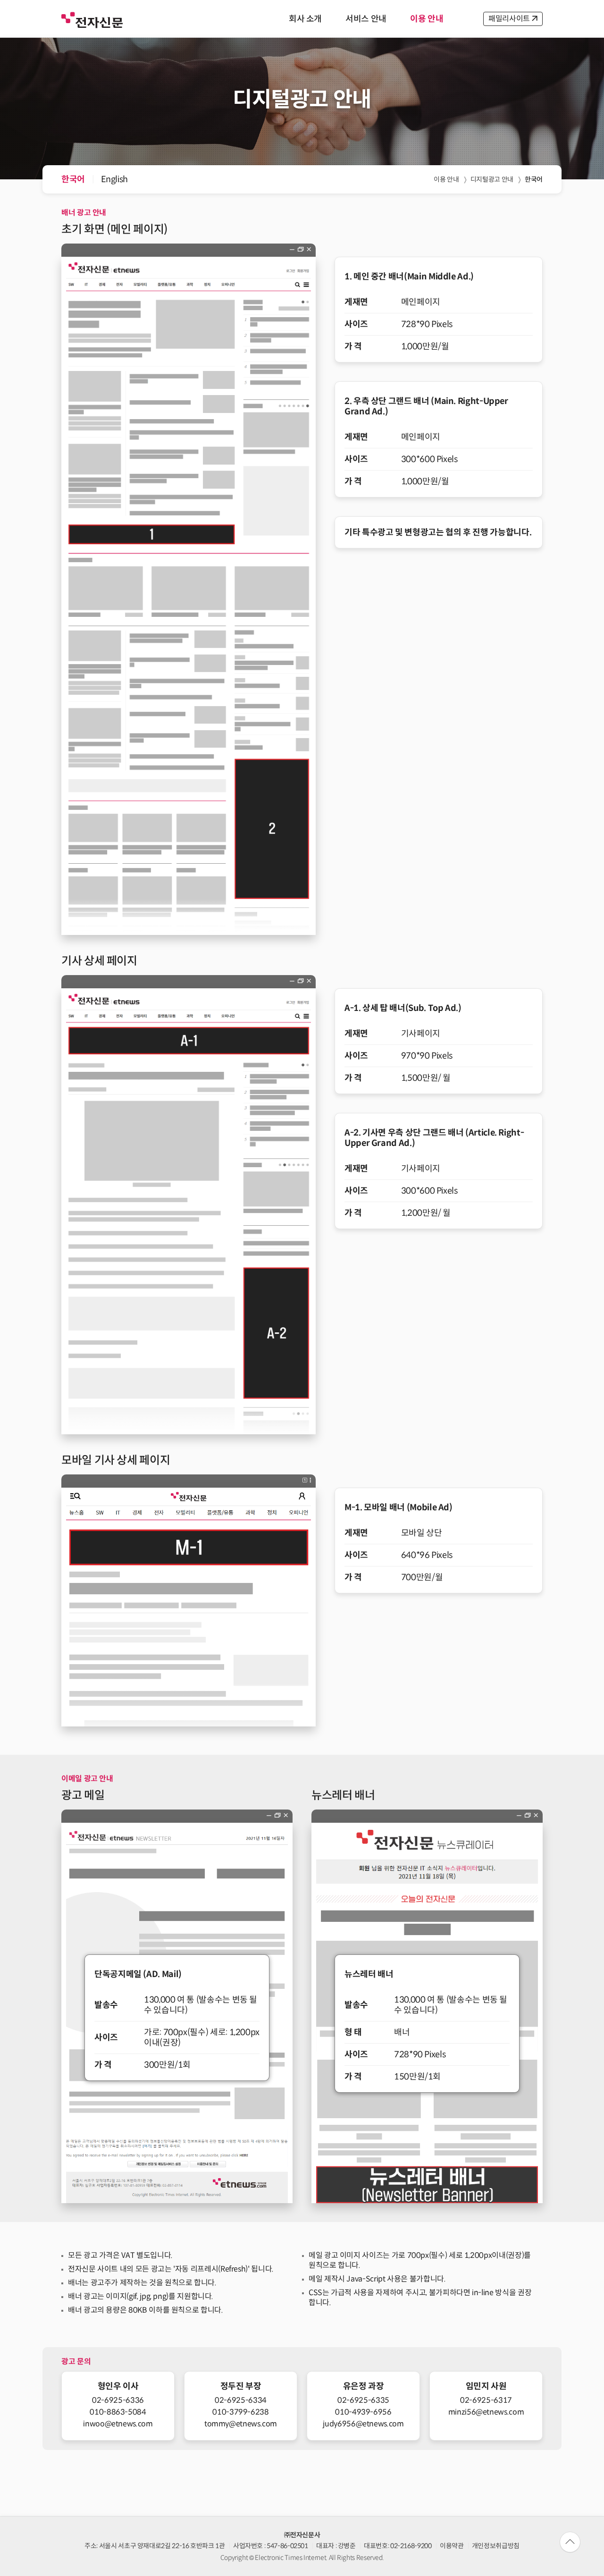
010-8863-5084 (118, 2412)
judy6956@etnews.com (363, 2424)
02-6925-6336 (118, 2400)
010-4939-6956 (363, 2412)
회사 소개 (305, 19)
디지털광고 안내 (492, 179)
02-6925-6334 (241, 2400)
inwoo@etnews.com (118, 2424)
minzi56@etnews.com (486, 2412)
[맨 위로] (570, 2542)
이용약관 (452, 2546)
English (114, 179)
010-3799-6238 (240, 2412)
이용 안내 (427, 19)
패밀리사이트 (509, 19)
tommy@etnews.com (241, 2424)
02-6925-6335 (363, 2400)
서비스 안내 (366, 19)
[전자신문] (92, 19)
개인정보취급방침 (496, 2546)
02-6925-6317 (486, 2400)
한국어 (73, 179)
